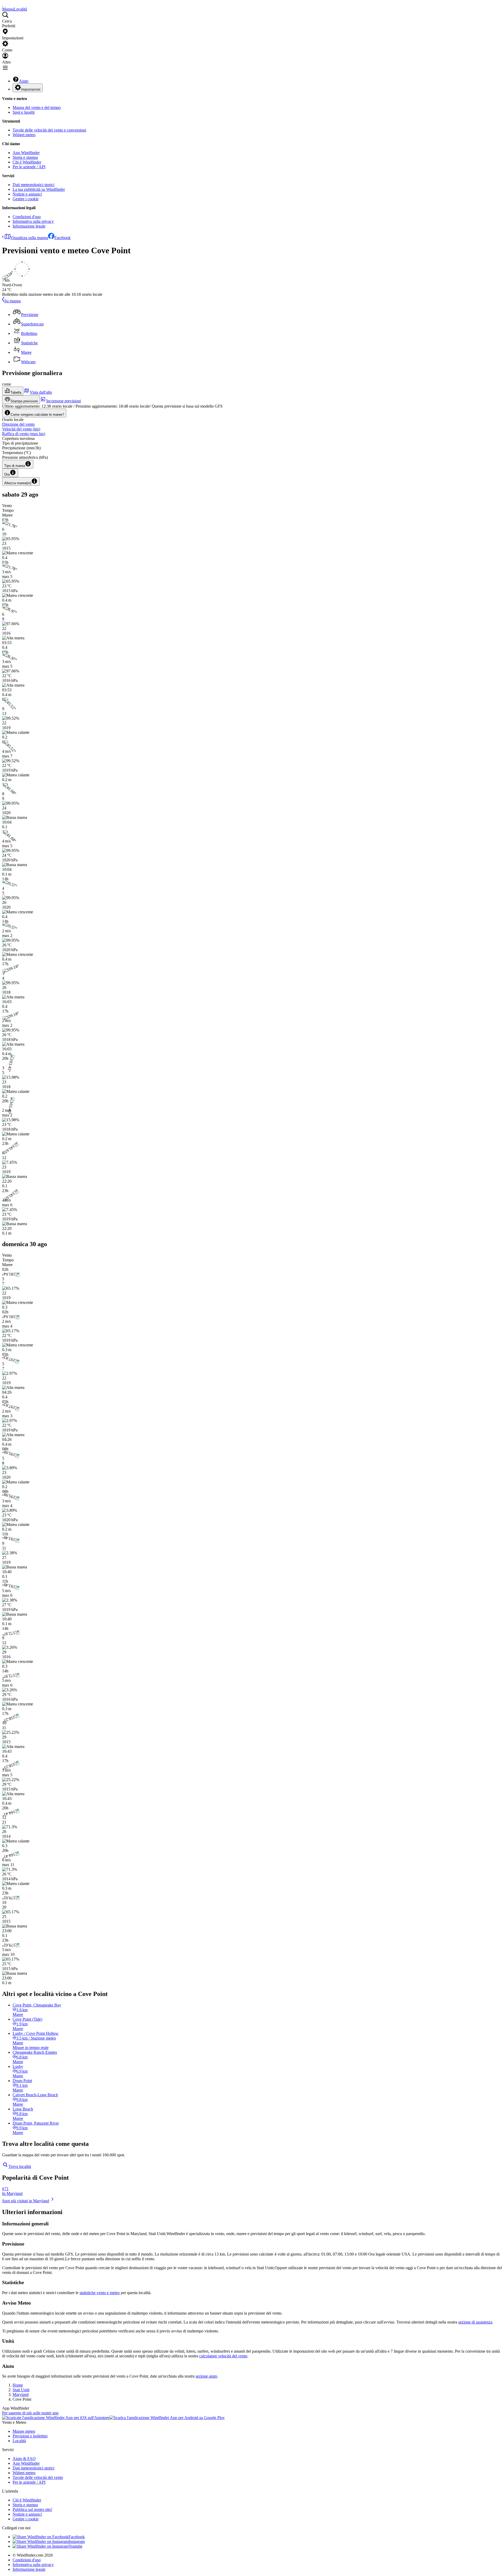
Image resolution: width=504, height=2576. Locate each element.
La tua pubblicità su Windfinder (39, 189)
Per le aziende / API (29, 167)
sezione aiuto (206, 2376)
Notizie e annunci (27, 194)
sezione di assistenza (475, 2322)
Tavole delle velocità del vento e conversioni (49, 130)
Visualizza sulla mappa (29, 238)
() (21, 429)
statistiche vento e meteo (100, 2293)
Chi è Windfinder (27, 162)
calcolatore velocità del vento (223, 2356)
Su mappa (12, 301)
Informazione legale (29, 226)
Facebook (62, 238)
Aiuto (24, 81)
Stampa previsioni (24, 401)
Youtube (75, 2546)
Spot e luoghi (24, 112)
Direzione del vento (18, 424)
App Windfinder (26, 153)
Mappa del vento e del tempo (37, 107)
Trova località (20, 2166)
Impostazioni (31, 89)
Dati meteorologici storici (33, 185)
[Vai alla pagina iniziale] (3, 4)
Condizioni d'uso (27, 217)
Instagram (77, 2541)
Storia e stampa (25, 157)
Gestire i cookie (26, 199)
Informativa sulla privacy (33, 221)
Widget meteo (24, 135)
